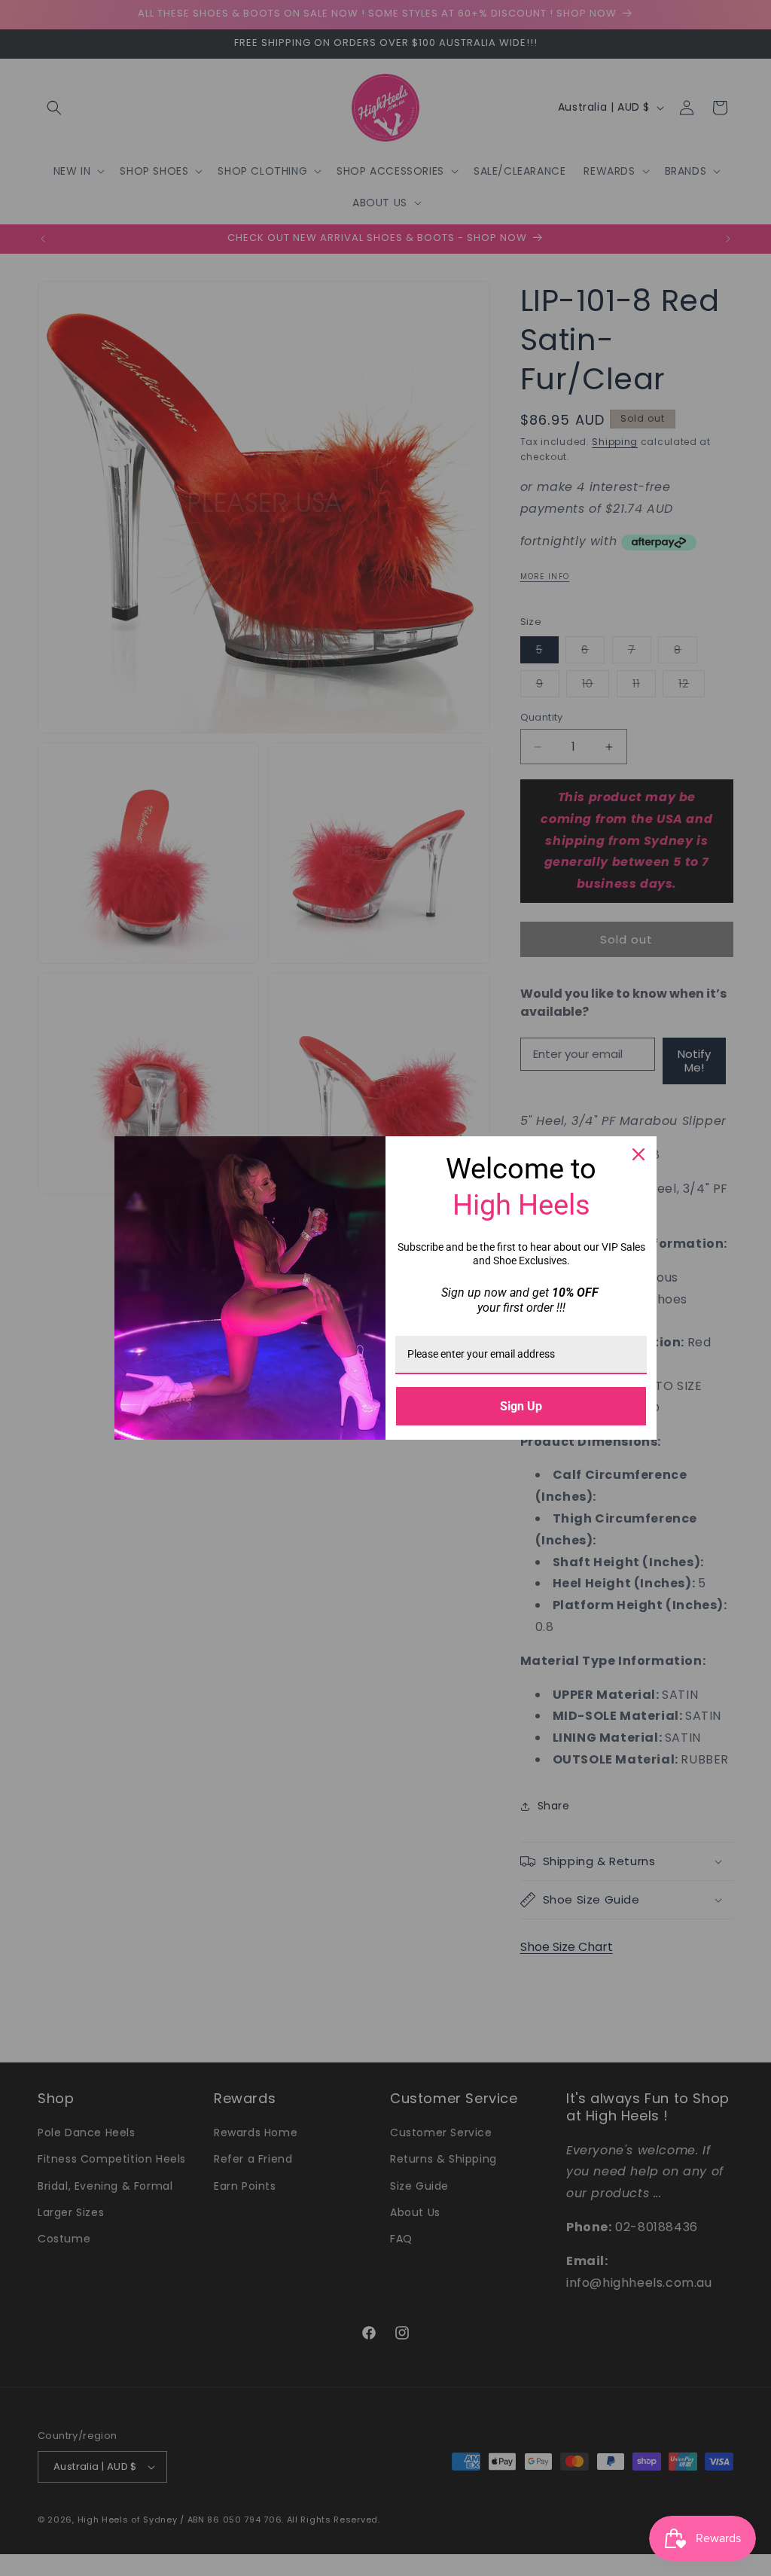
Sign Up (521, 1406)
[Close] (638, 1154)
